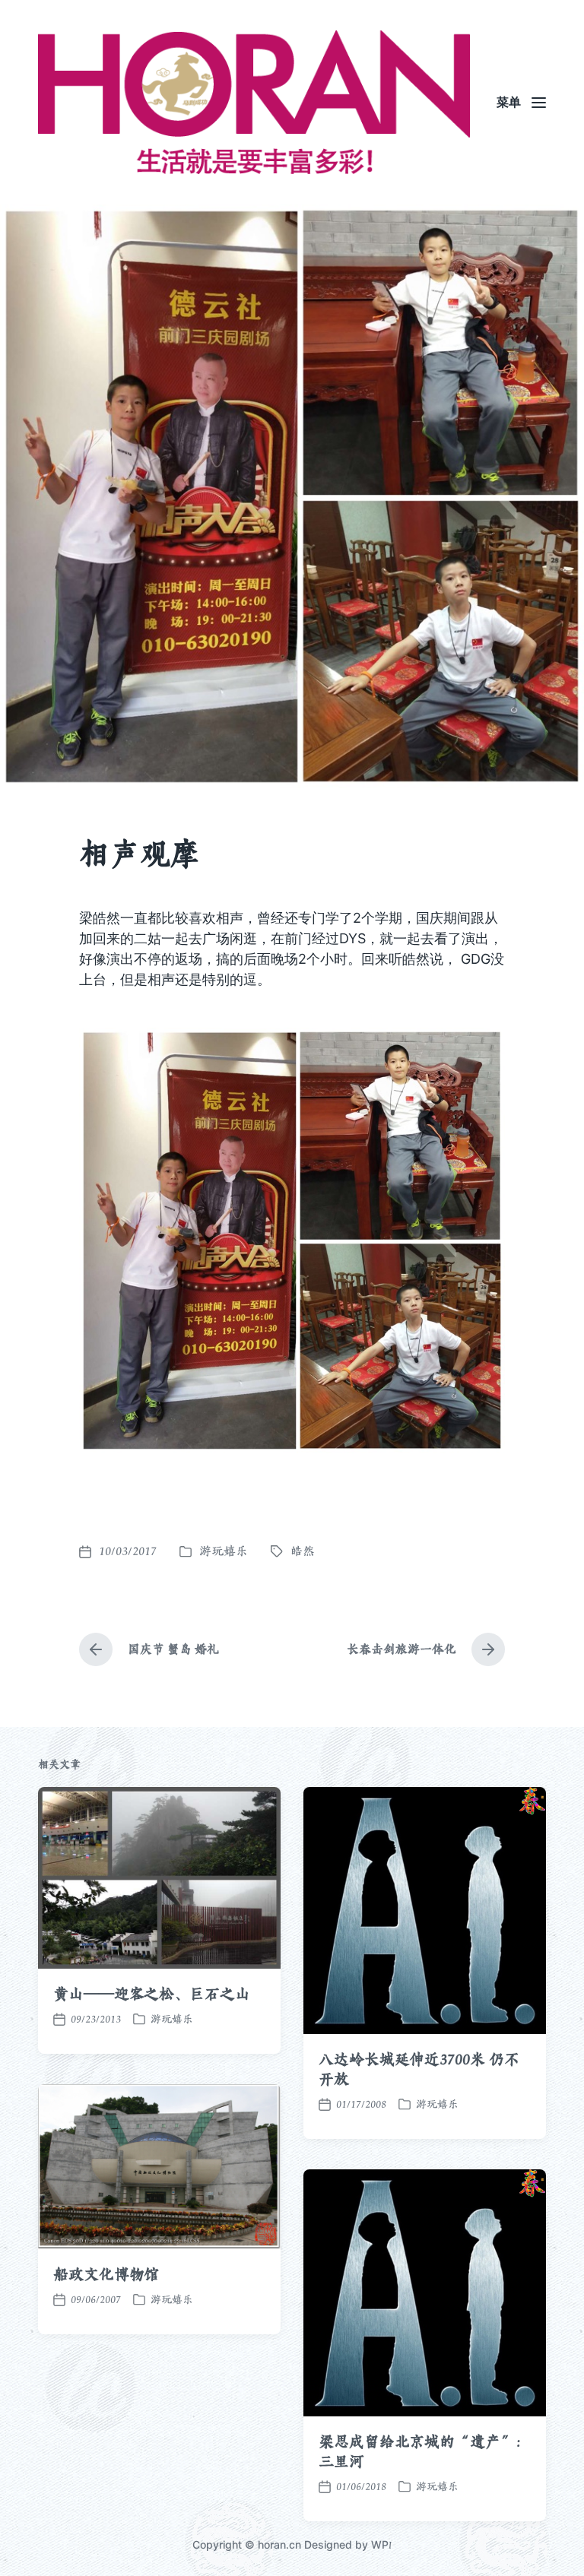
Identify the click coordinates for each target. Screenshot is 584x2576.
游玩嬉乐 (224, 1551)
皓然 (303, 1551)
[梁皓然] (254, 102)
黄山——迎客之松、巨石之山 (152, 1994)
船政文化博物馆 (106, 2274)
